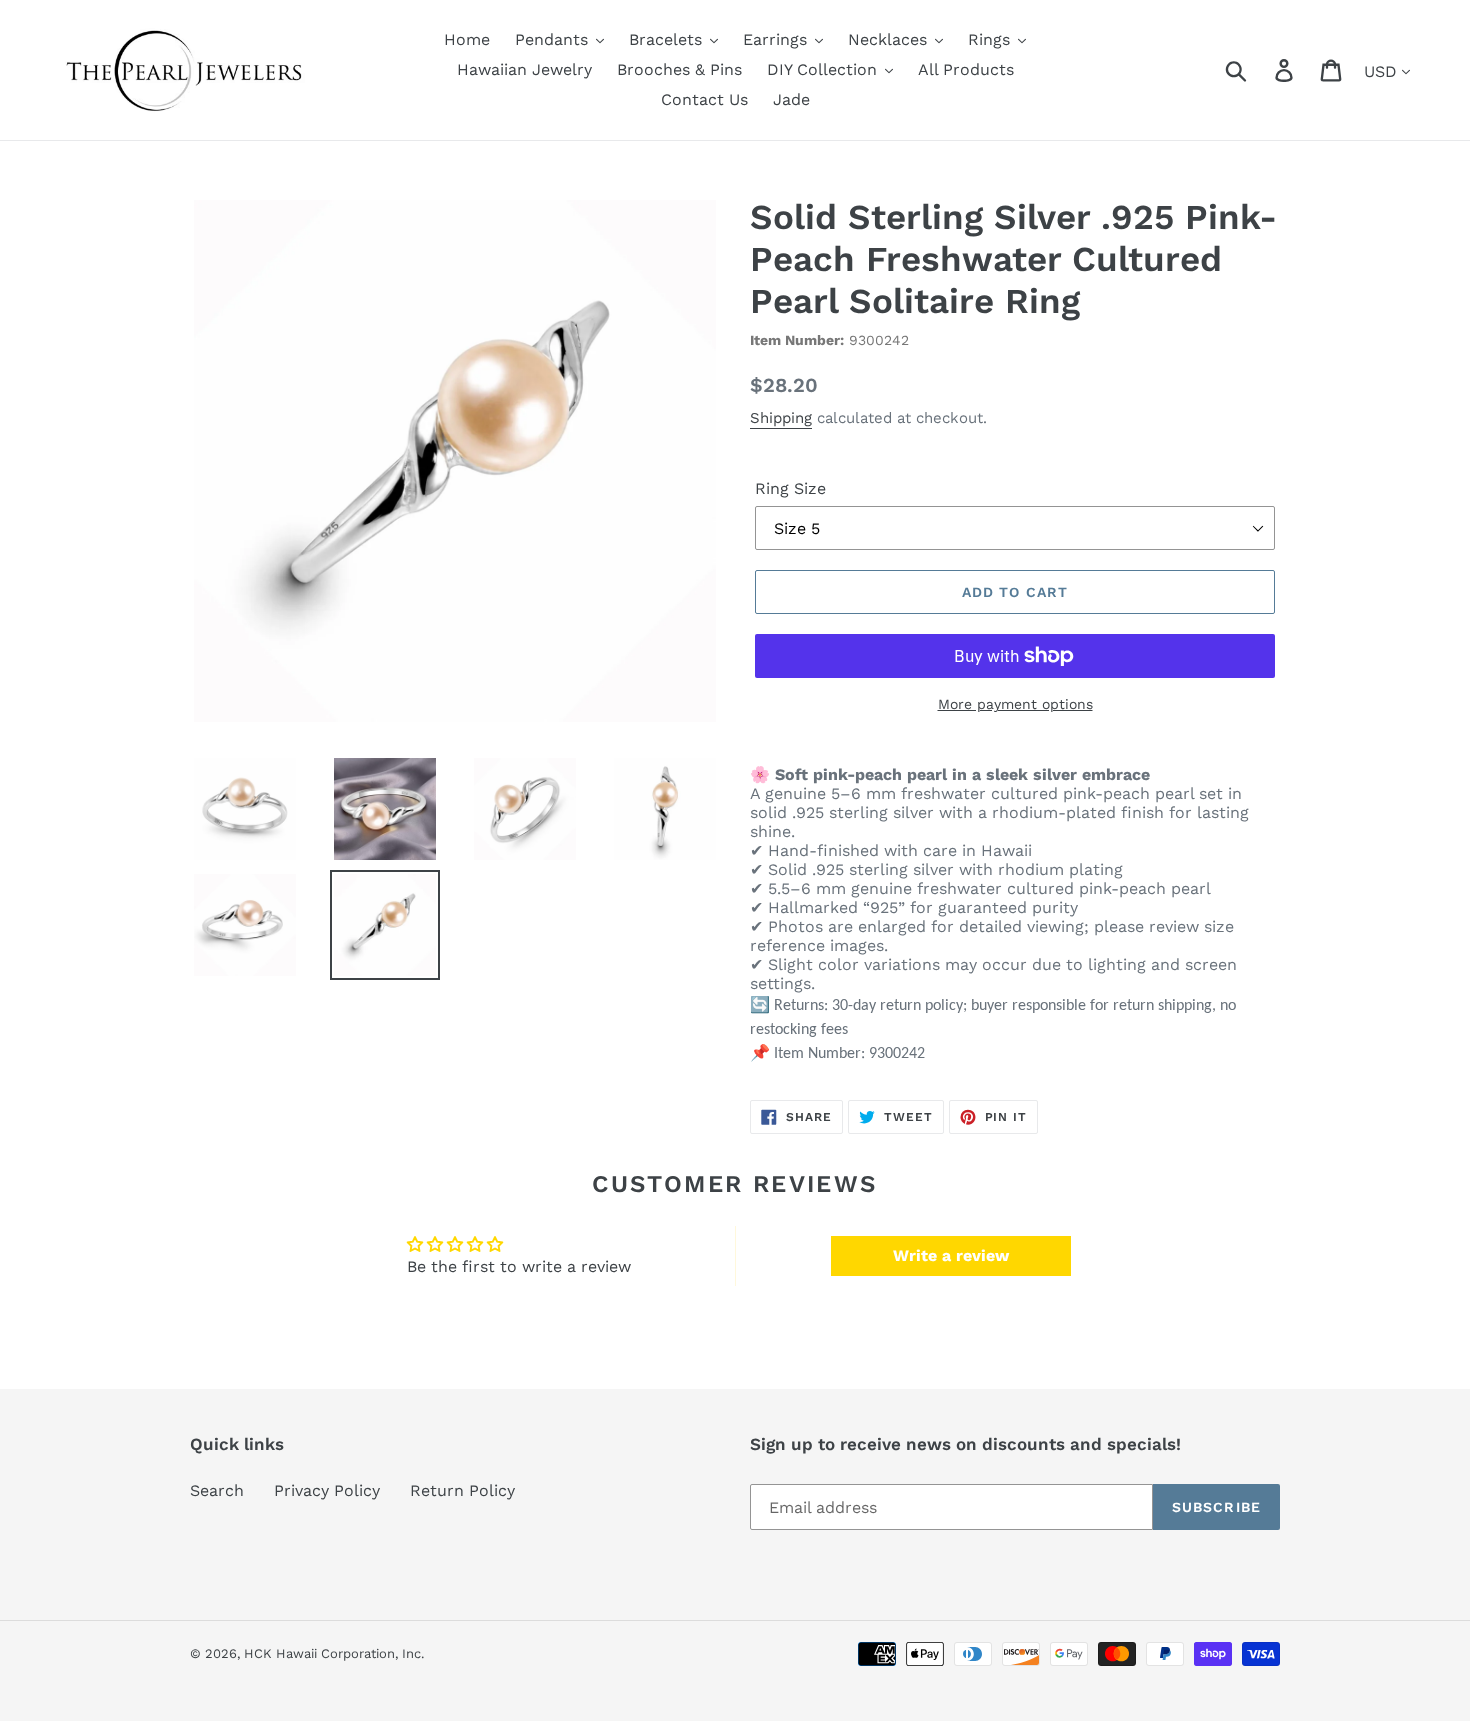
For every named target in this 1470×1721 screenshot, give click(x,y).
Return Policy (462, 1490)
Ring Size (790, 488)
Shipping (781, 418)
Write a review (951, 1255)
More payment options (1015, 704)
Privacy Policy (327, 1490)
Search (217, 1490)
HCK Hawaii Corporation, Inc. (334, 1653)
